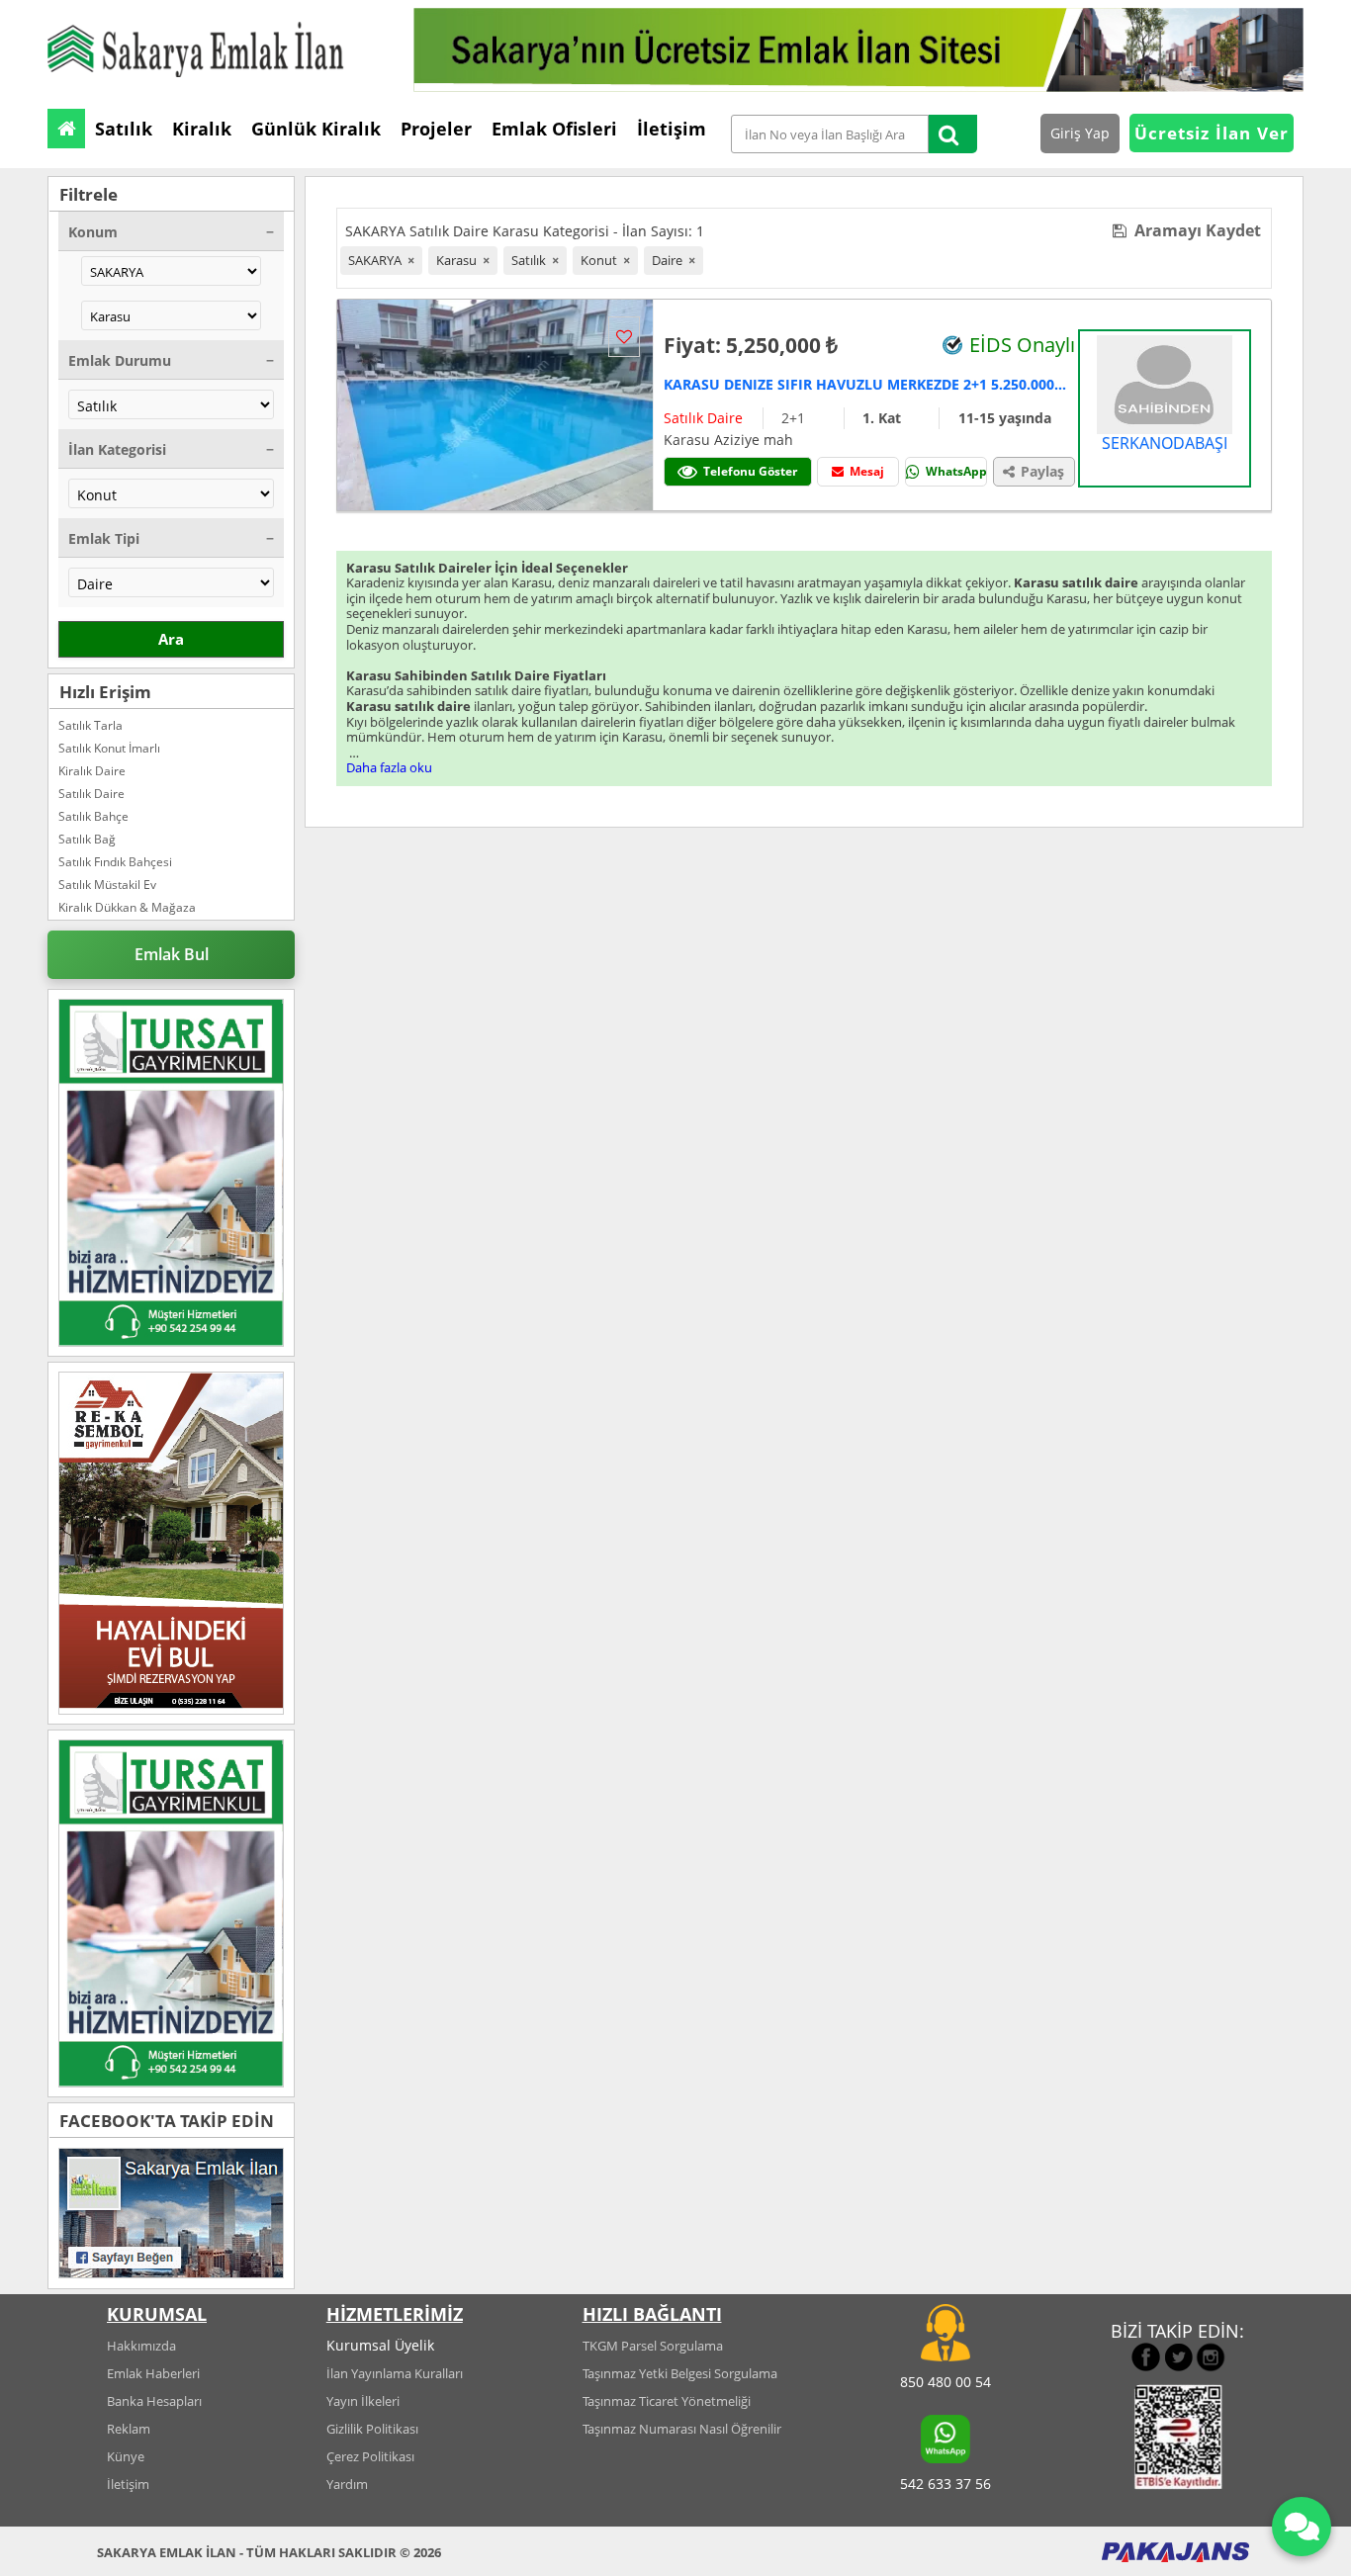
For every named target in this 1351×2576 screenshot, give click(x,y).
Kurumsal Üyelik (380, 2345)
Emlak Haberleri (153, 2373)
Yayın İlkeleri (363, 2401)
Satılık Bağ (87, 839)
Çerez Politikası (370, 2456)
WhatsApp (956, 471)
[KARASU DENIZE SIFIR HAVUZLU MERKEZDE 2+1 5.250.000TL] (495, 403)
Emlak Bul (172, 954)
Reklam (129, 2429)
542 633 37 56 (946, 2484)
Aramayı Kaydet (1194, 230)
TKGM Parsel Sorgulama (653, 2346)
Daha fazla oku (389, 767)
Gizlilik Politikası (372, 2429)
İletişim (128, 2484)
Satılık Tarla (90, 725)
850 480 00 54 (946, 2382)
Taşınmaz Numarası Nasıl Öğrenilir (682, 2429)
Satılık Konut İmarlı (109, 748)
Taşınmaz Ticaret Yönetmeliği (667, 2401)
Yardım (347, 2484)
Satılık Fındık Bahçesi (115, 862)
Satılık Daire (91, 794)
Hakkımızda (141, 2346)
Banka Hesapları (154, 2401)
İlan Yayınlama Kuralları (395, 2373)
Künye (126, 2456)
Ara (171, 639)
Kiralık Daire (92, 771)
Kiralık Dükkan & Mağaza (127, 907)
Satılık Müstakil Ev (107, 885)
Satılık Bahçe (93, 816)
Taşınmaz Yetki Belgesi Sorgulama (680, 2373)
